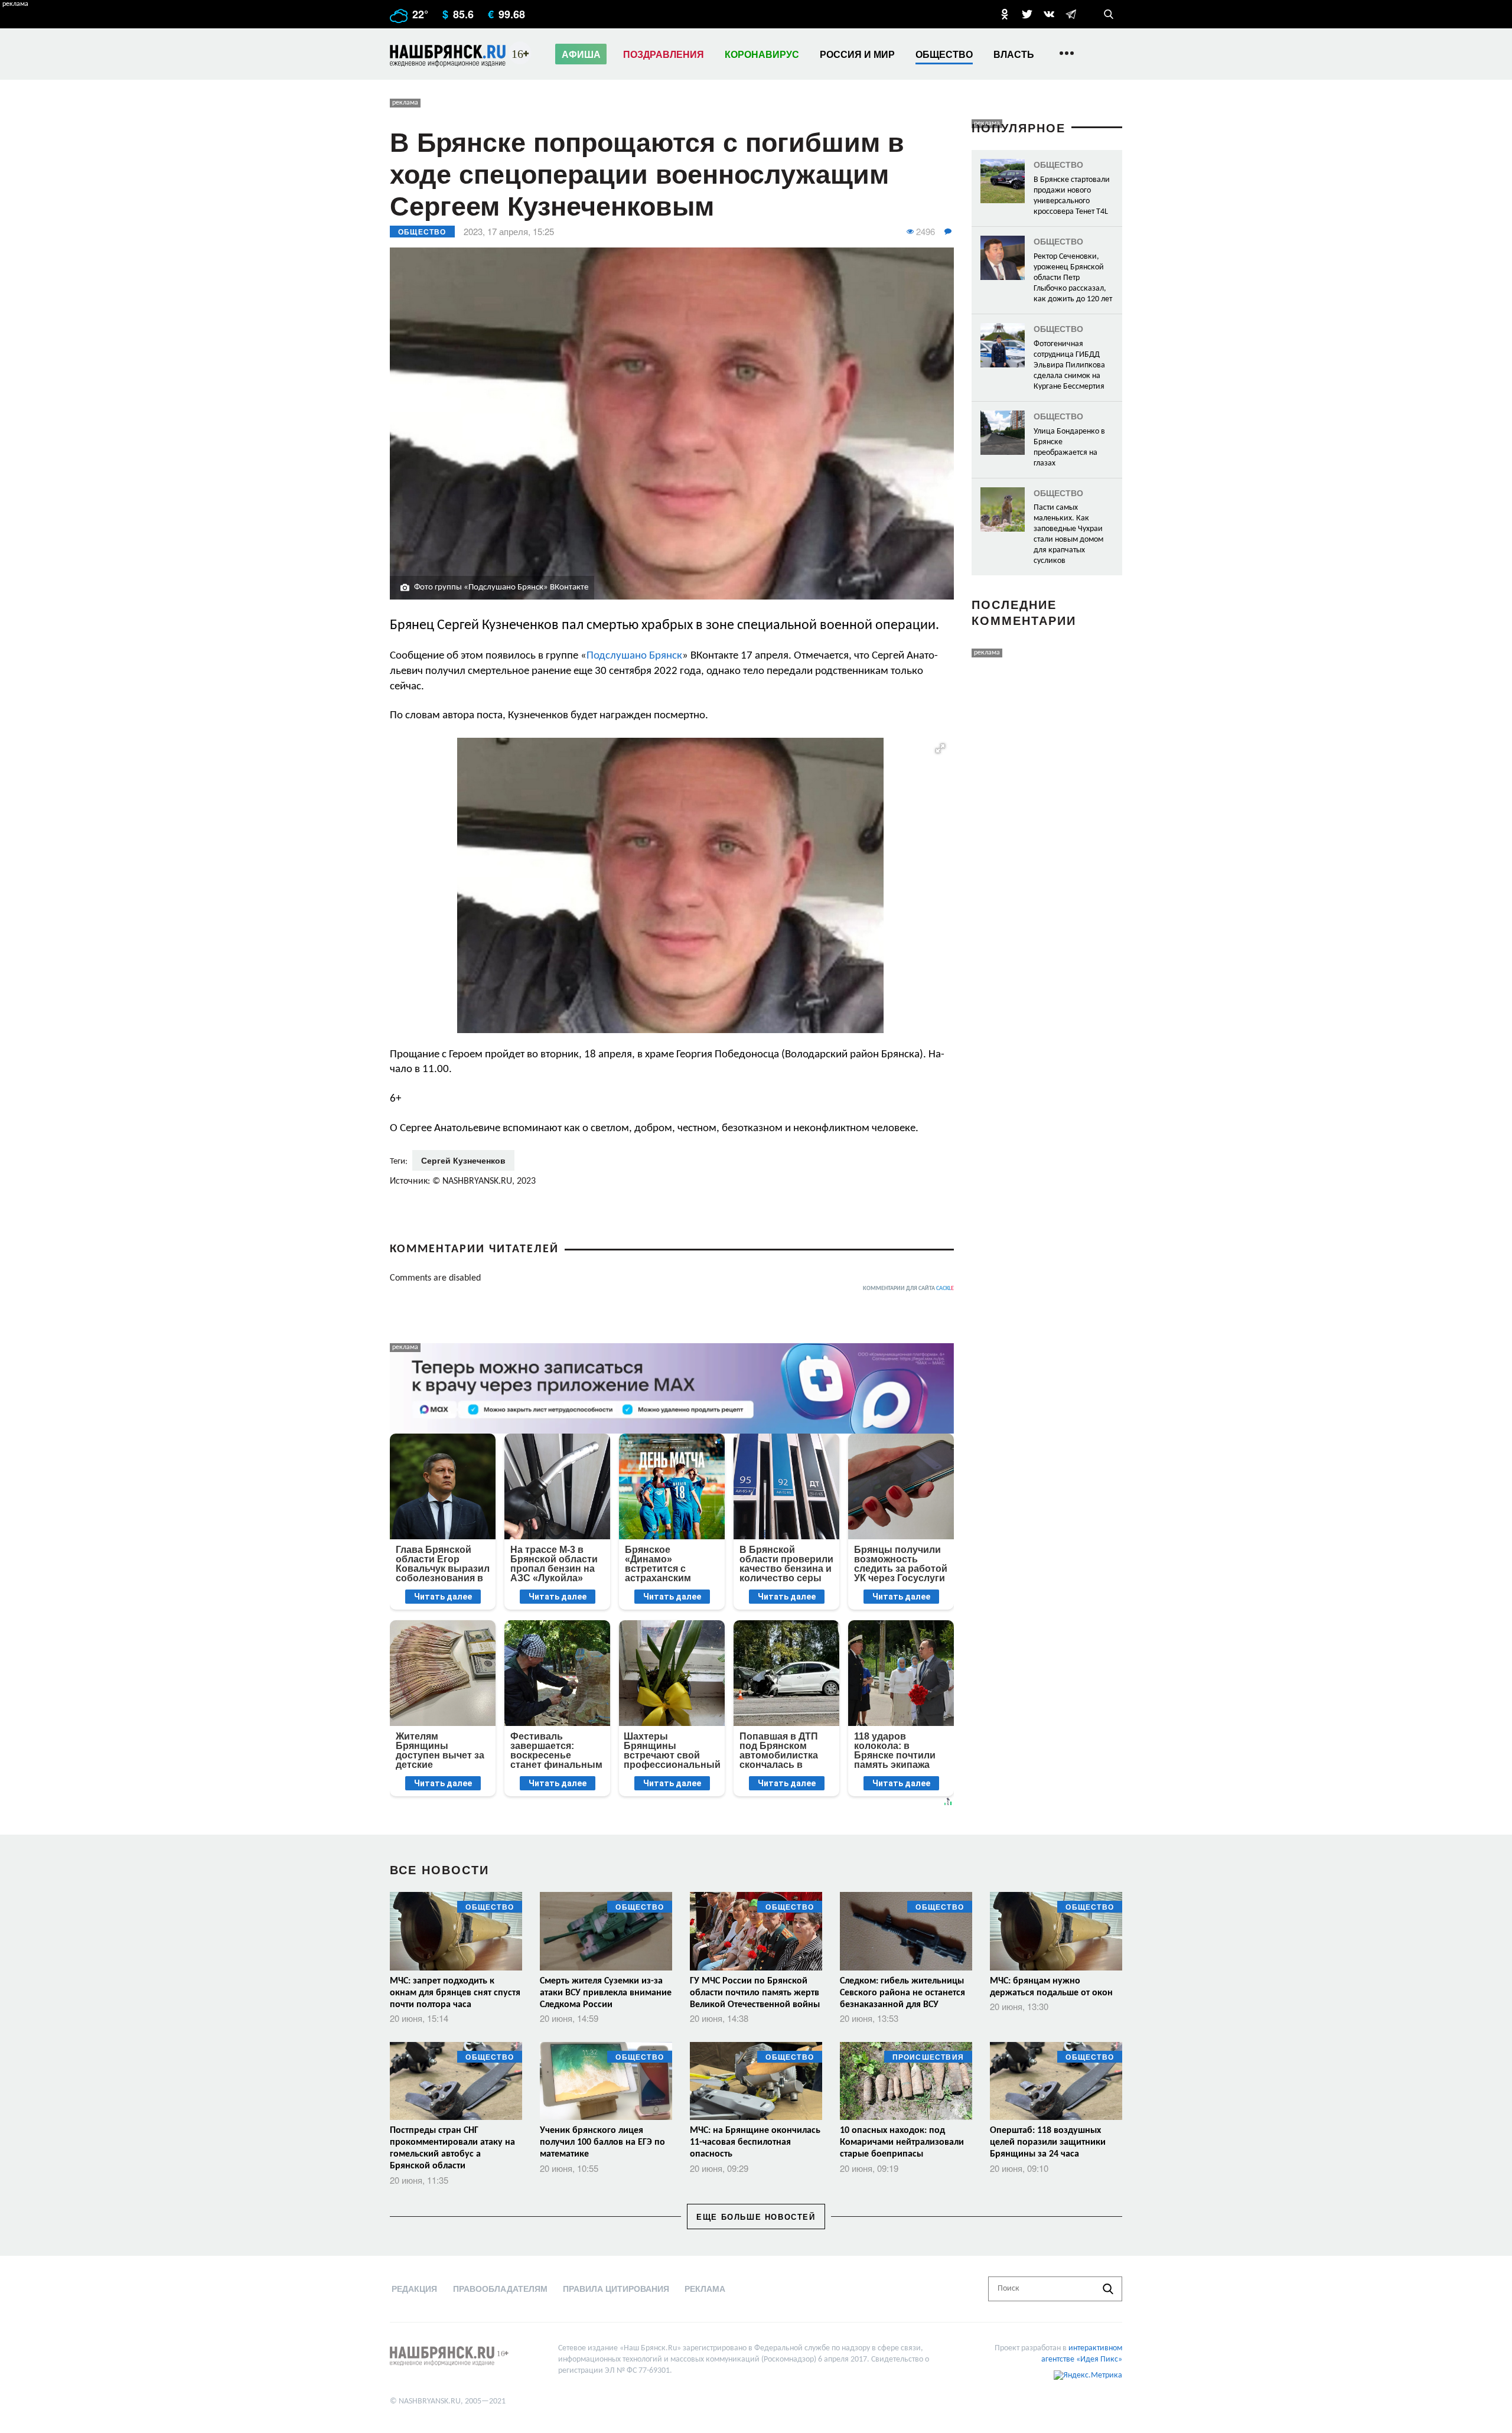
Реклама (705, 2288)
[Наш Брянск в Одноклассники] (1005, 14)
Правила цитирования (616, 2288)
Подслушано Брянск (634, 656)
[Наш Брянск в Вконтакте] (1049, 14)
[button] (940, 748)
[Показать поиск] (1109, 14)
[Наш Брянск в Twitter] (1027, 14)
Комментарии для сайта (908, 1289)
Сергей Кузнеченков (463, 1160)
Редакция (414, 2288)
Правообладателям (500, 2288)
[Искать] (1108, 2289)
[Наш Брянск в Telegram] (1071, 14)
